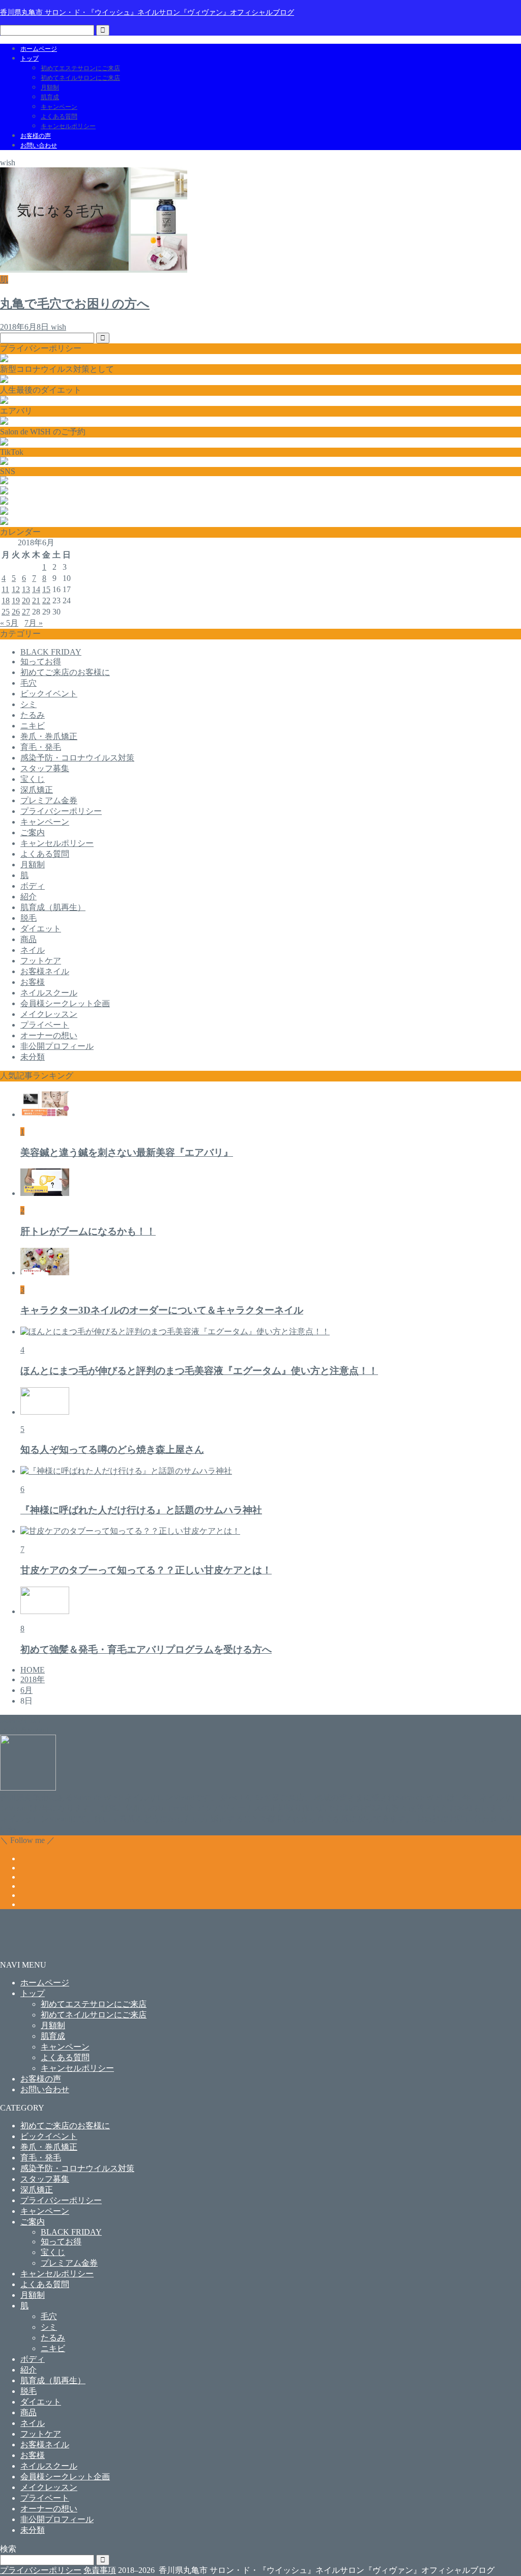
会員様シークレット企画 (65, 1003)
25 (6, 612)
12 (16, 589)
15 (46, 589)
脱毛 (28, 918)
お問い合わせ (39, 145)
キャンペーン (59, 107)
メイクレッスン (49, 1014)
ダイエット (41, 929)
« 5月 (9, 623)
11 (5, 589)
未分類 (33, 1057)
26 (16, 612)
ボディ (33, 886)
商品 (28, 939)
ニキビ (33, 726)
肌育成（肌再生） (53, 907)
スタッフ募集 (45, 768)
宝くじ (33, 779)
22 (46, 601)
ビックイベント (49, 694)
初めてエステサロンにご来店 (80, 68)
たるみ (33, 715)
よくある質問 (59, 116)
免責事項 (100, 2570)
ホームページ (39, 49)
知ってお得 (41, 662)
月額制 (50, 87)
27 (26, 612)
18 (6, 601)
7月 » (34, 623)
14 (36, 589)
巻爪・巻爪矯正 (49, 736)
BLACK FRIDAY (51, 652)
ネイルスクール (49, 993)
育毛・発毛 (41, 747)
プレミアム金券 (49, 800)
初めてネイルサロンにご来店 (80, 78)
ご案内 (33, 832)
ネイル (33, 950)
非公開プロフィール (57, 1046)
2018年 (33, 1679)
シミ (28, 704)
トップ (30, 58)
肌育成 (50, 97)
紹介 (28, 897)
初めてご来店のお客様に (65, 672)
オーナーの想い (49, 1035)
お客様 (33, 982)
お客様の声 (36, 136)
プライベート (45, 1025)
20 (26, 601)
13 (26, 589)
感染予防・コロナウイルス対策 (77, 758)
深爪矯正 (37, 790)
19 (16, 601)
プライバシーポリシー (61, 811)
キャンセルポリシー (68, 126)
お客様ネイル (45, 971)
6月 (26, 1690)
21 (36, 601)
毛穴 (28, 683)
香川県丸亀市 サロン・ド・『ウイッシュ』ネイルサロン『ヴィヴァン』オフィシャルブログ (147, 12)
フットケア (41, 961)
